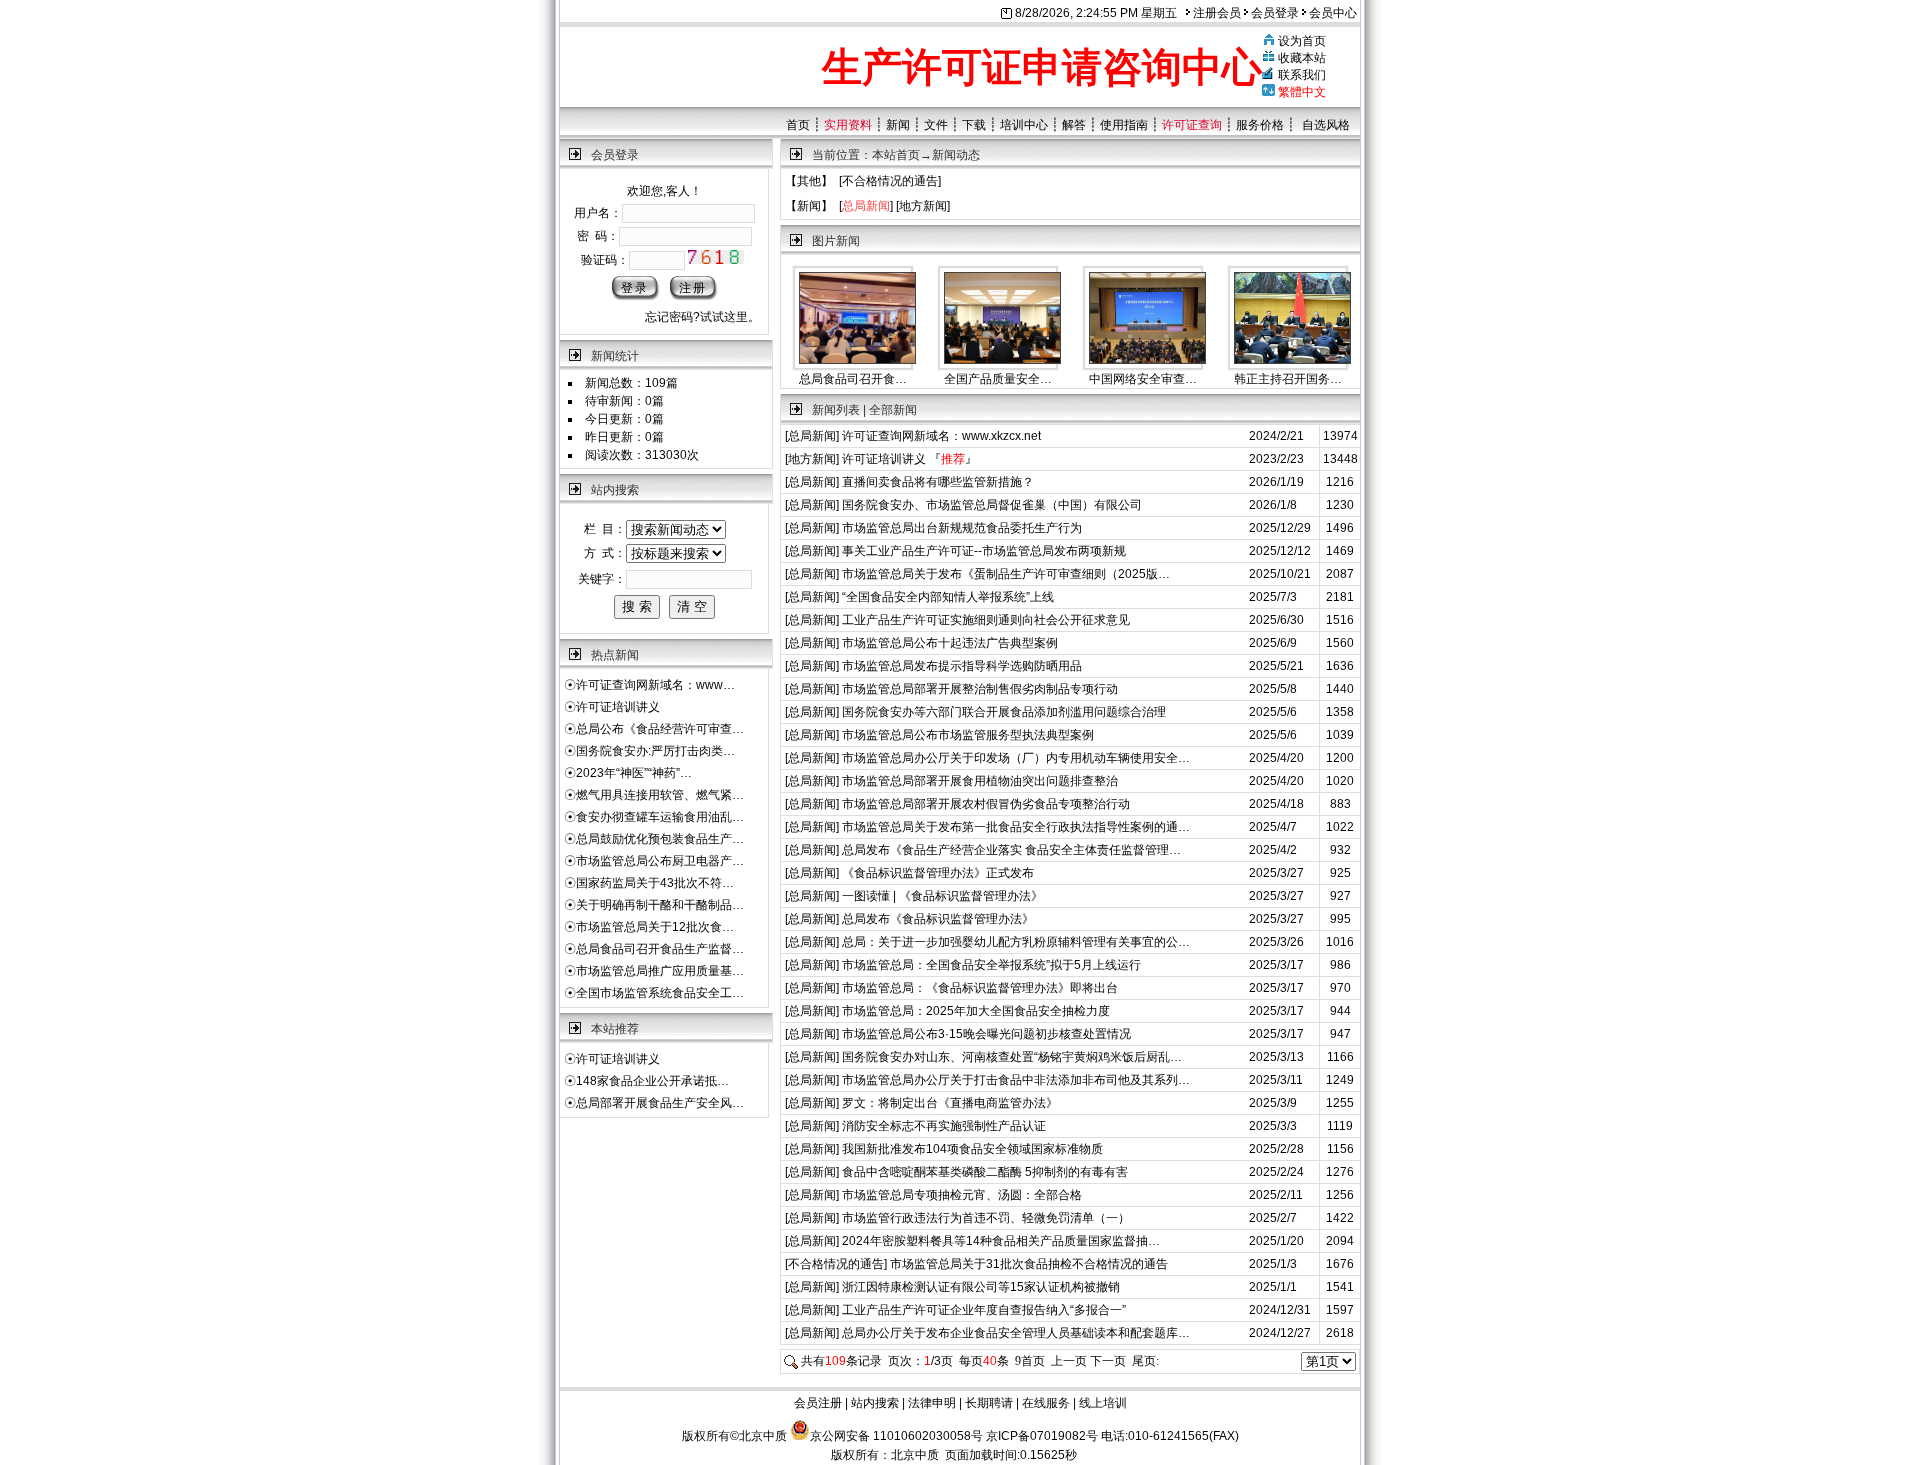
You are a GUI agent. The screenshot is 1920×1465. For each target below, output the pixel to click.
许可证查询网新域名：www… (655, 685)
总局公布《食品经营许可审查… (660, 729)
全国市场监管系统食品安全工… (660, 993)
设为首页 (1302, 41)
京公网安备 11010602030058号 (896, 1436)
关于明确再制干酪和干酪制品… (660, 905)
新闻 (809, 206)
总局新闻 (812, 436)
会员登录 (1273, 13)
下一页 (1108, 1361)
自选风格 (1326, 125)
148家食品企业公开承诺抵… (652, 1081)
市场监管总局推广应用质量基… (660, 971)
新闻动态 (956, 155)
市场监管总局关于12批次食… (655, 927)
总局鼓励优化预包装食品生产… (660, 839)
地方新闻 (923, 206)
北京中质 (915, 1455)
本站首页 (896, 155)
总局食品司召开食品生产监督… (660, 949)
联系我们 (1302, 75)
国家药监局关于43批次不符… (655, 883)
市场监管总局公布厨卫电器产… (660, 861)
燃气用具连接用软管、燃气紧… (660, 795)
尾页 (1145, 1361)
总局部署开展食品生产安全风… (660, 1103)
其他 (809, 181)
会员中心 (1331, 13)
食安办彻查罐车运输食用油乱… (660, 817)
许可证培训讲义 (618, 707)
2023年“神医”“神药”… (634, 773)
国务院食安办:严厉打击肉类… (655, 751)
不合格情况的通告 (890, 181)
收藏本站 (1302, 58)
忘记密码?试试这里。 (702, 317)
